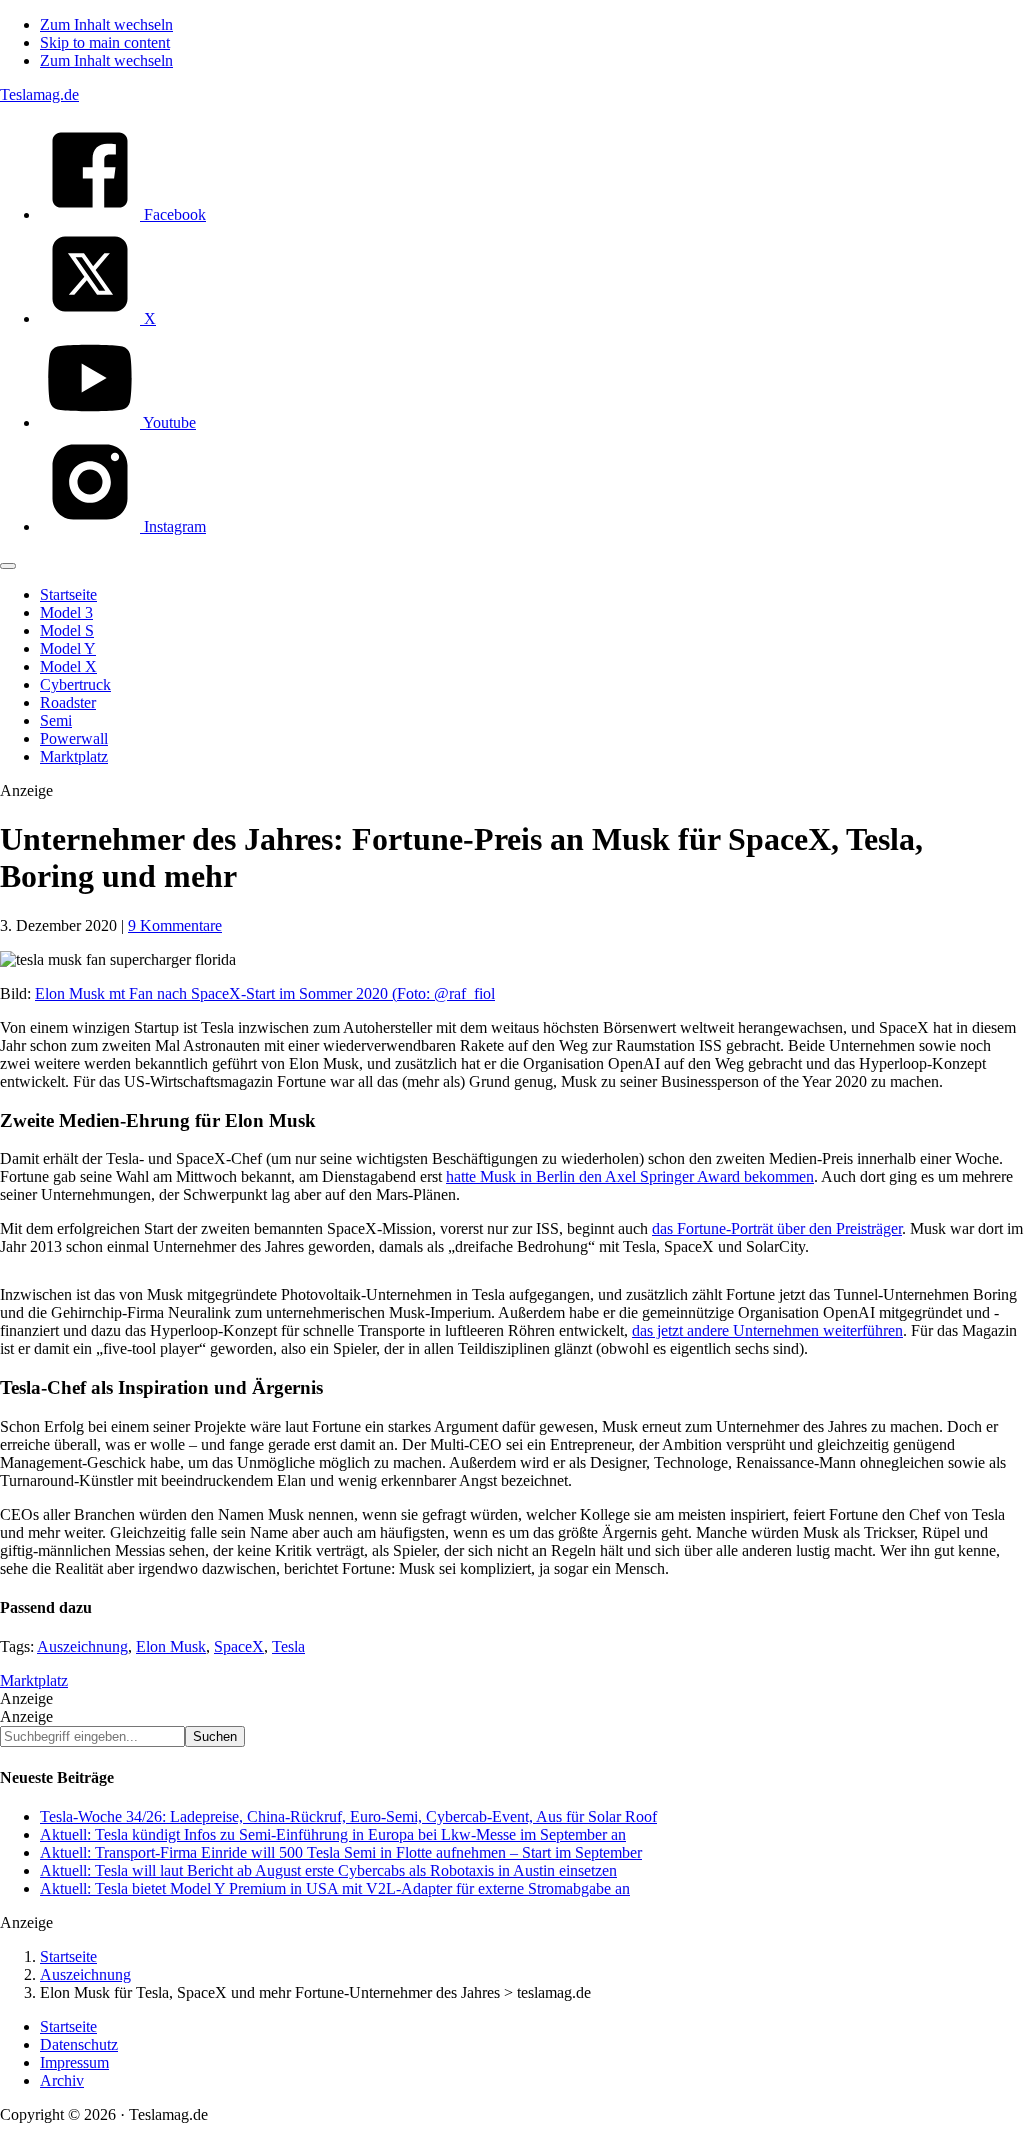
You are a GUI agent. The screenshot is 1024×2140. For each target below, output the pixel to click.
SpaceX (239, 1646)
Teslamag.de (39, 94)
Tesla (288, 1646)
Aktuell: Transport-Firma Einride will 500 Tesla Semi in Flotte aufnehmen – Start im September (341, 1852)
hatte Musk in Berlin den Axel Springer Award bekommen (630, 1176)
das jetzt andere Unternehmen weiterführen (767, 1330)
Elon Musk (171, 1646)
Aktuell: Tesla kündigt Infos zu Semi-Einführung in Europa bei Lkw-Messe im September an (333, 1834)
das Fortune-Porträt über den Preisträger (777, 1228)
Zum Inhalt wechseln (106, 24)
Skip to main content (105, 42)
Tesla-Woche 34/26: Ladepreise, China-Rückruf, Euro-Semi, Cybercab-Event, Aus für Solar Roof (348, 1816)
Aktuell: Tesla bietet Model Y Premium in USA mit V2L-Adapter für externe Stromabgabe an (335, 1888)
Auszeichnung (82, 1646)
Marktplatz (34, 1680)
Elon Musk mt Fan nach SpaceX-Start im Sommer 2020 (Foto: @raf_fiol (265, 993)
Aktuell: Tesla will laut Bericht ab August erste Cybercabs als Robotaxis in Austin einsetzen (328, 1870)
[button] (8, 566)
